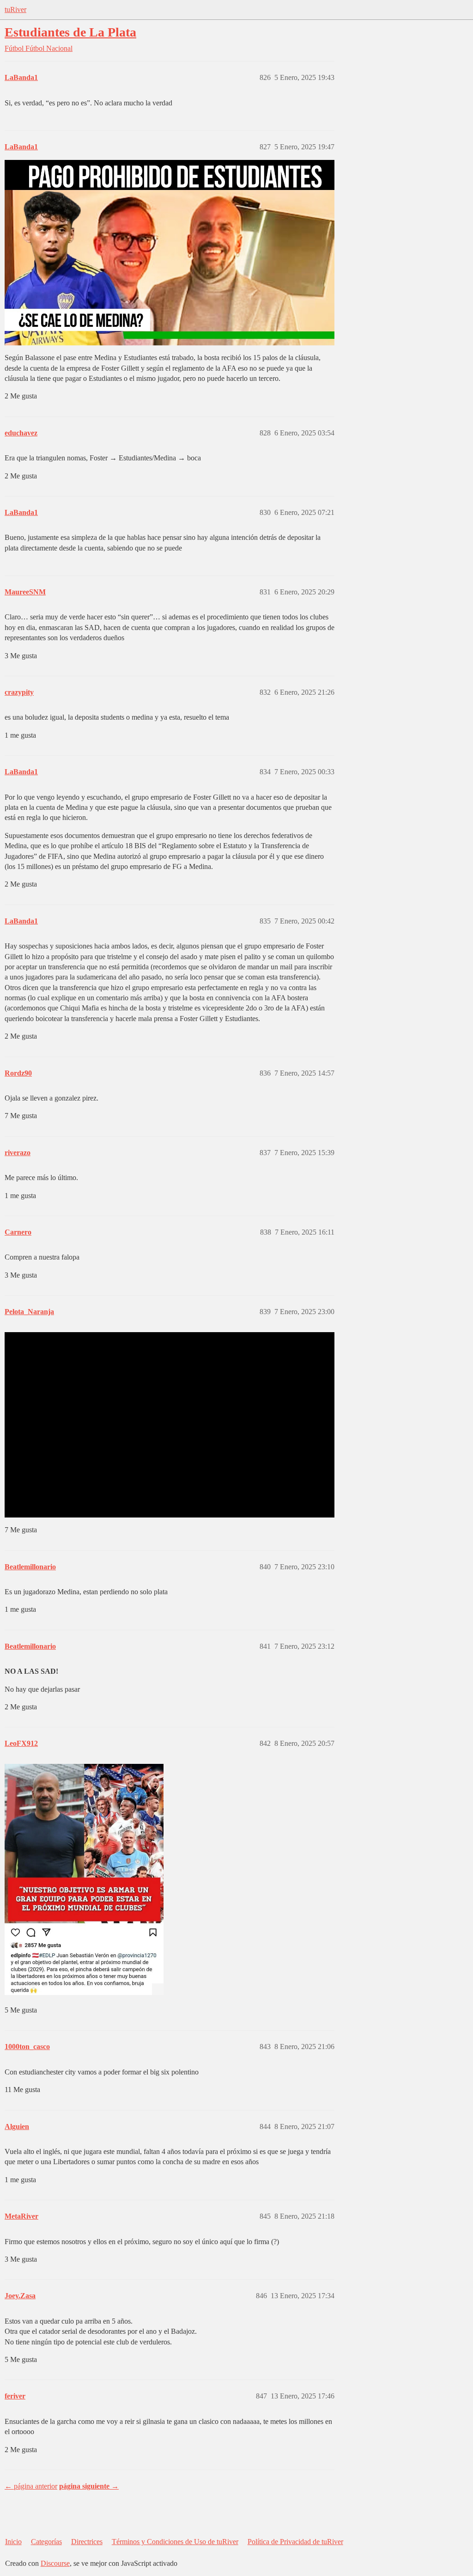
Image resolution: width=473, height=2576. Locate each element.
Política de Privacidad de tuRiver (295, 2542)
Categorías (46, 2542)
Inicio (13, 2542)
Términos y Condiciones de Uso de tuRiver (175, 2542)
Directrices (87, 2542)
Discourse (55, 2563)
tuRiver (15, 9)
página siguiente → (89, 2486)
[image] (84, 1879)
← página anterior (31, 2486)
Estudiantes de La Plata (70, 32)
